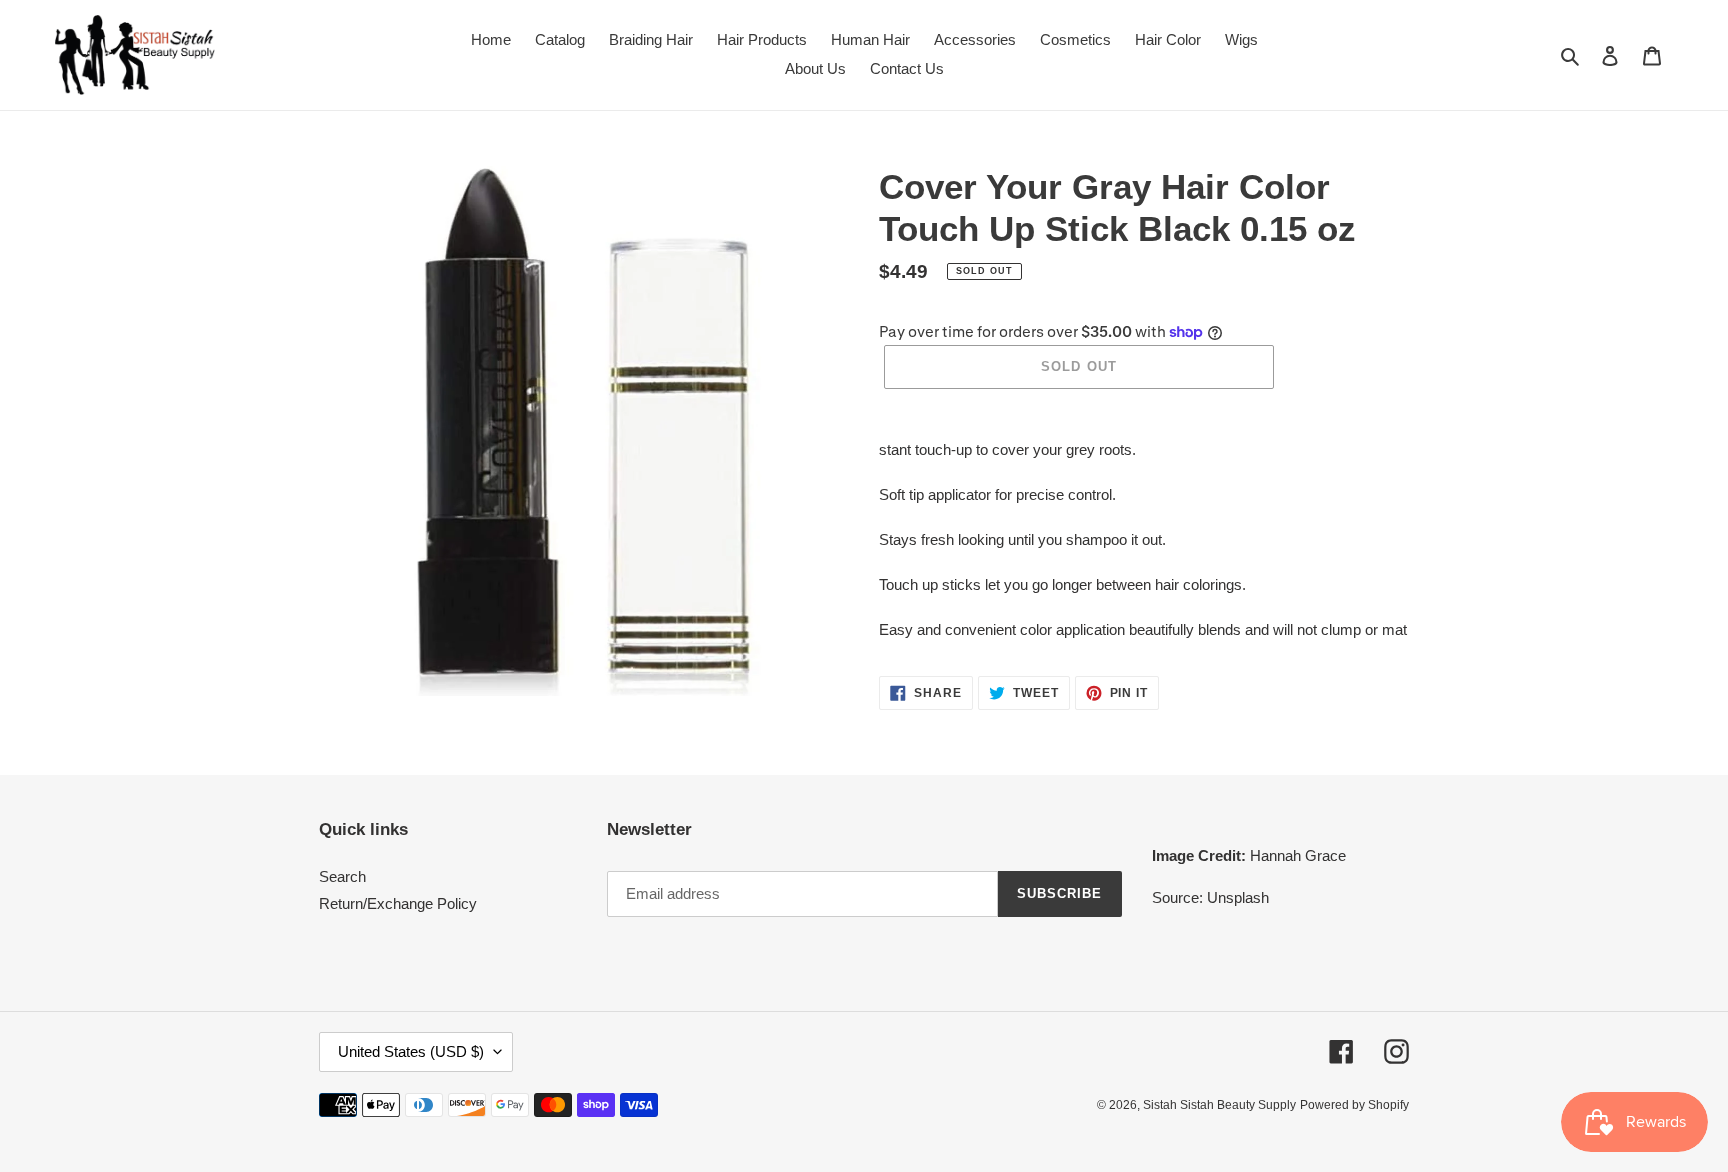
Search (342, 876)
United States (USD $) (411, 1051)
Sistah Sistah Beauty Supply (1219, 1105)
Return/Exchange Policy (398, 903)
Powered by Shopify (1354, 1105)
